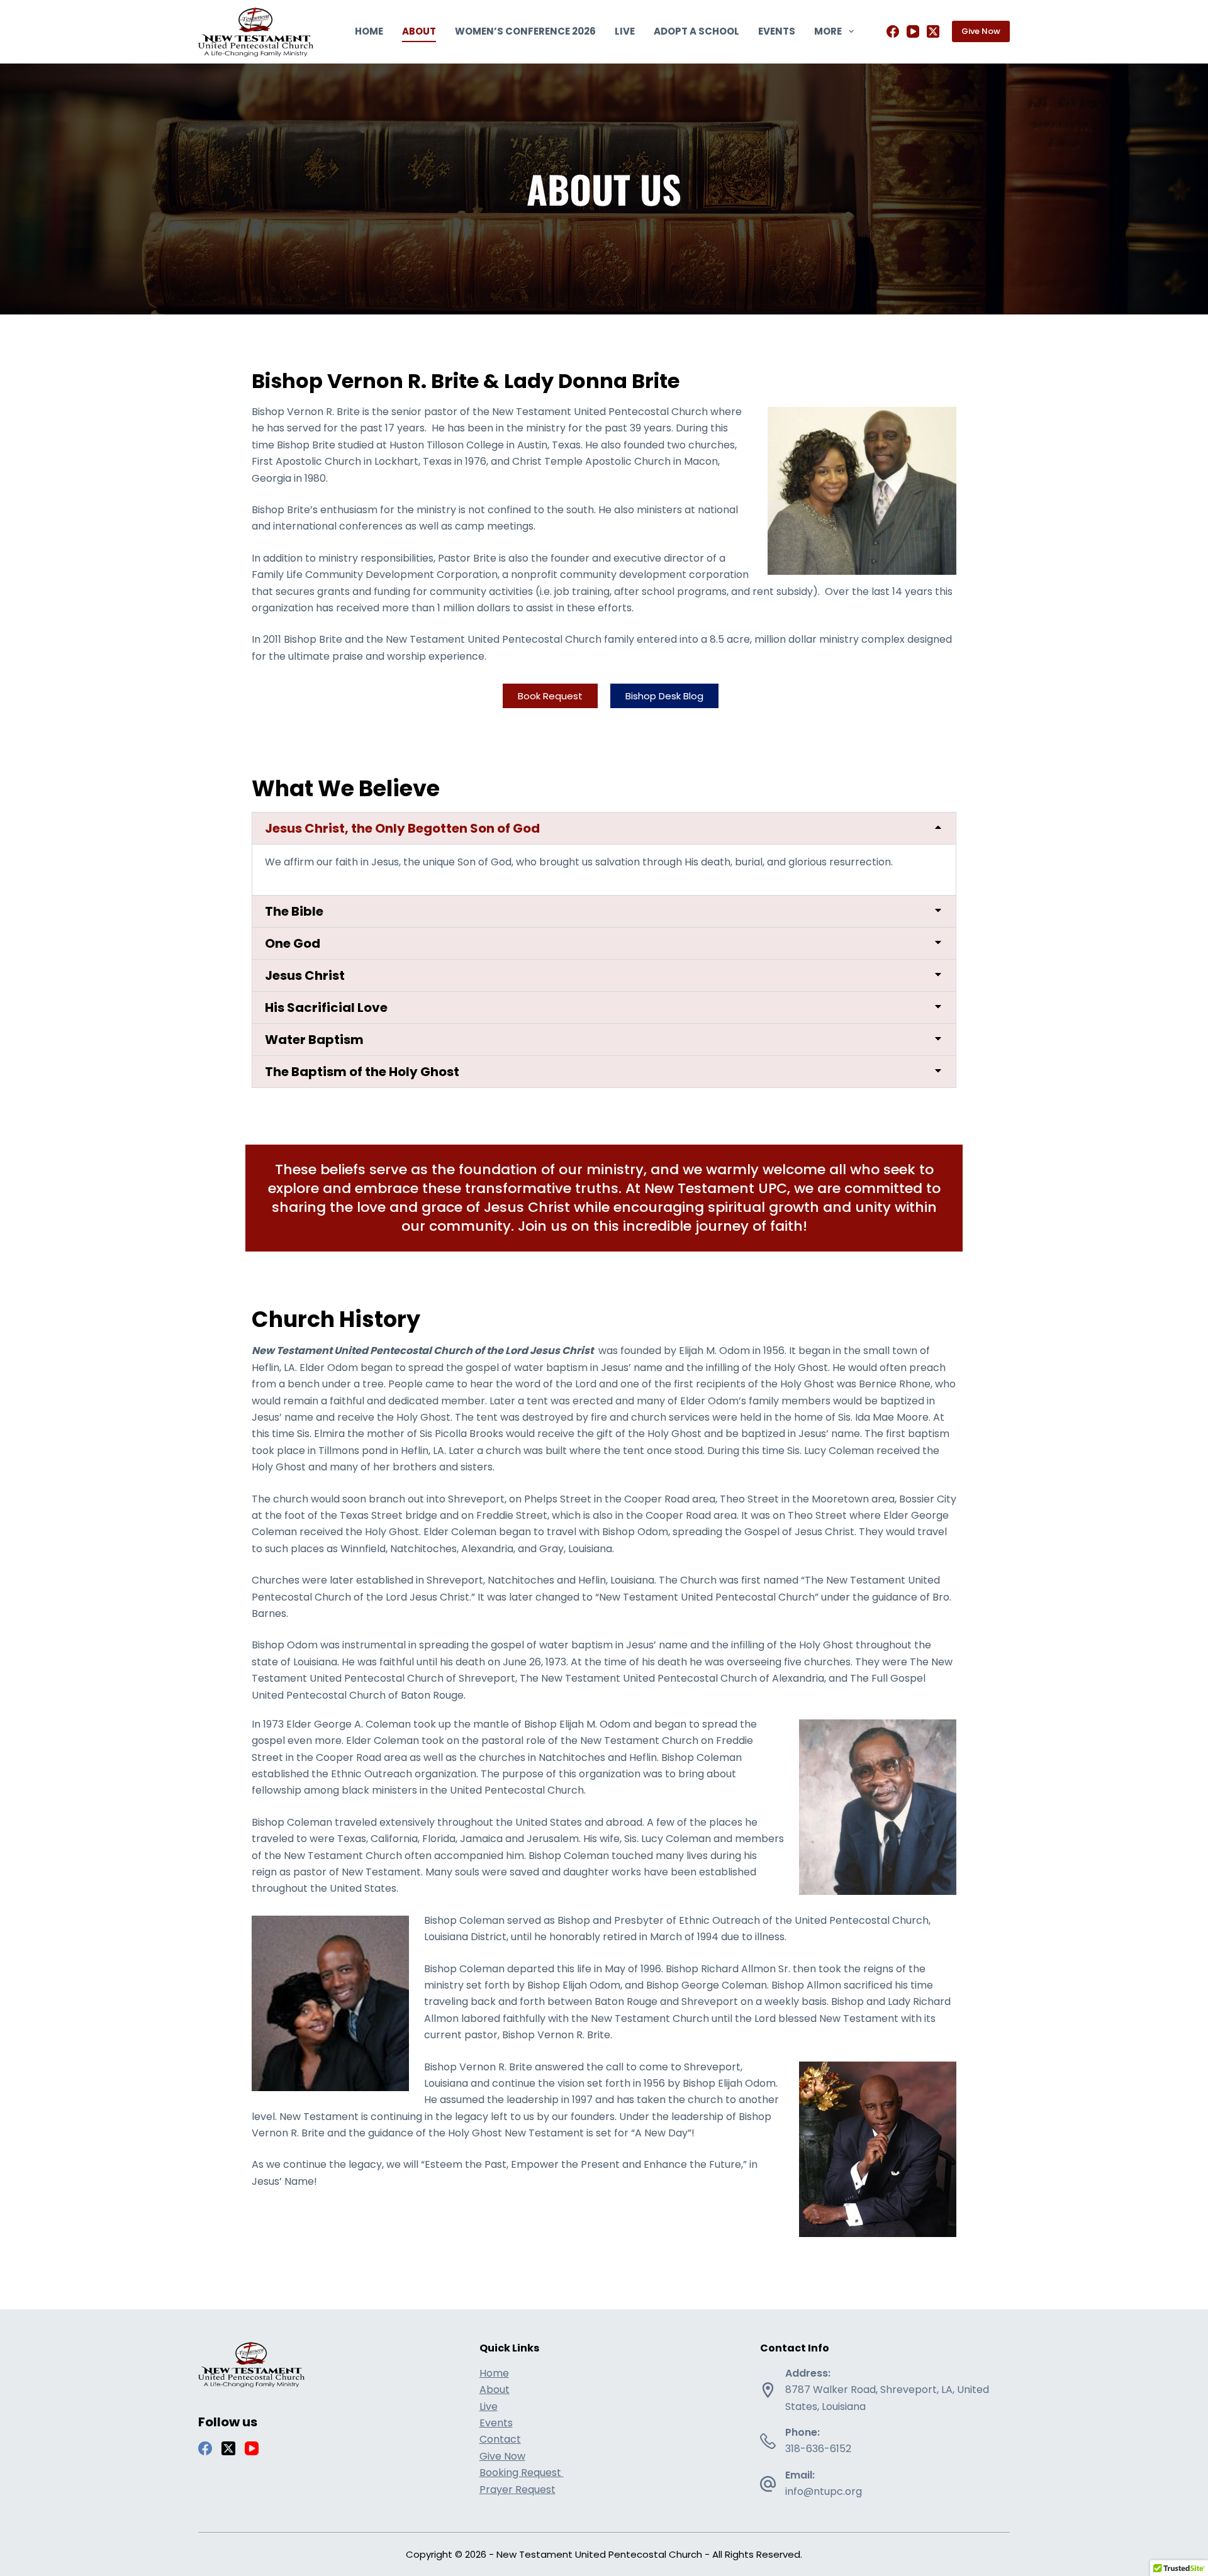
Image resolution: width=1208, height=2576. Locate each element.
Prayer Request (517, 2490)
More (828, 31)
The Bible (294, 911)
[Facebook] (893, 31)
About (419, 31)
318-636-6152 (818, 2449)
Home (369, 31)
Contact (500, 2439)
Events (777, 31)
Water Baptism (314, 1040)
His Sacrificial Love (326, 1008)
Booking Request (522, 2473)
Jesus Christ (305, 975)
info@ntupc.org (824, 2491)
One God (293, 943)
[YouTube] (913, 31)
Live (625, 31)
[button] (604, 828)
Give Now (981, 31)
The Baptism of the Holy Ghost (362, 1072)
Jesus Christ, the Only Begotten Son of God (402, 828)
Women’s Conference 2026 (525, 31)
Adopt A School (696, 31)
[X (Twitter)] (933, 31)
